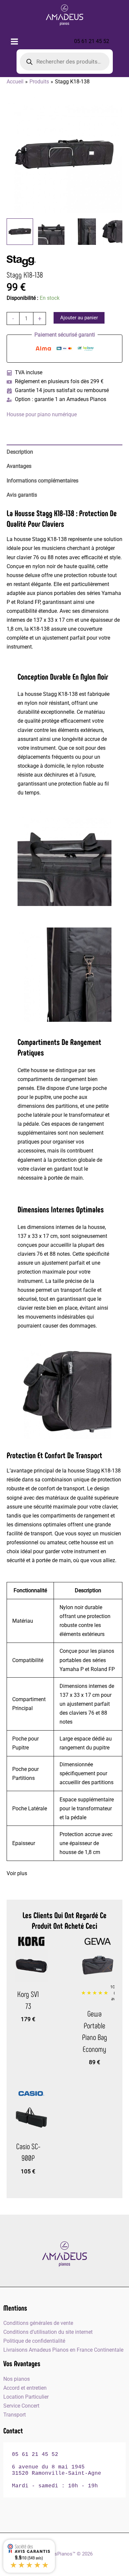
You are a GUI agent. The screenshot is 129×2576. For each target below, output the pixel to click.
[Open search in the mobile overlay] (65, 62)
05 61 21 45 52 (92, 41)
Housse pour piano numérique (42, 414)
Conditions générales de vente (38, 2323)
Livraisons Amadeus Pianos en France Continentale (63, 2350)
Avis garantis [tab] (22, 495)
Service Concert (21, 2406)
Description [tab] (20, 452)
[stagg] (23, 261)
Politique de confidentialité (34, 2341)
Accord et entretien (25, 2388)
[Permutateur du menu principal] (15, 41)
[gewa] (98, 1941)
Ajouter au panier (79, 318)
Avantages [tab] (19, 466)
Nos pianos (17, 2379)
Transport (15, 2415)
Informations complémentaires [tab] (43, 481)
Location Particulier (26, 2397)
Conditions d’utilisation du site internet (48, 2332)
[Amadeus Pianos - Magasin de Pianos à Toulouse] (64, 2254)
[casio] (31, 2094)
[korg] (31, 1941)
